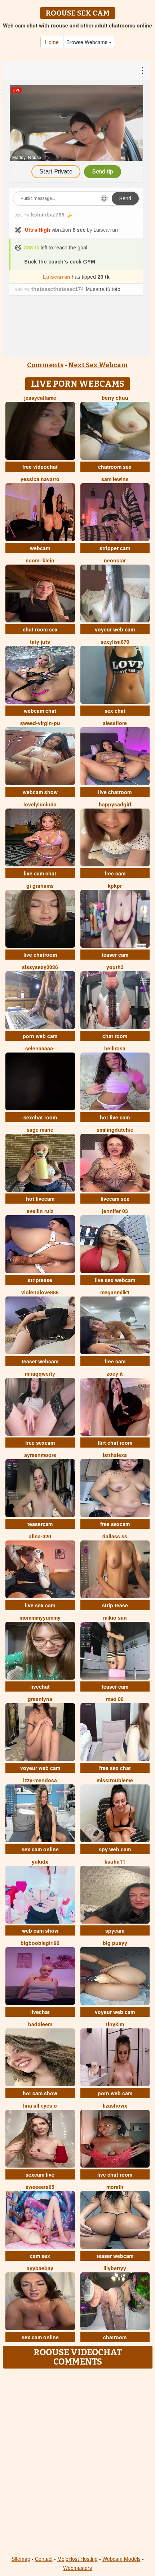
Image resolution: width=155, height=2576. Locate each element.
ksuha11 (115, 1861)
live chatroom (115, 792)
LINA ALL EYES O (40, 2105)
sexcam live (40, 2174)
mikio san (115, 1617)
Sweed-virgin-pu (40, 723)
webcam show (40, 792)
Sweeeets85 (40, 2187)
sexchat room (40, 1117)
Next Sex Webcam (98, 365)
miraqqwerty (40, 1373)
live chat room (115, 2174)
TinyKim (115, 2024)
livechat (40, 1686)
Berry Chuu (115, 398)
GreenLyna (40, 1699)
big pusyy (115, 1943)
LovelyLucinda (40, 804)
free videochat (40, 467)
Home (52, 42)
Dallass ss (115, 1536)
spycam (115, 1930)
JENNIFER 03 (115, 1211)
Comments (45, 365)
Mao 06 (115, 1699)
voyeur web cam (115, 629)
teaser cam (115, 955)
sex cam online (40, 1849)
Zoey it (115, 1373)
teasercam (40, 1524)
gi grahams (40, 886)
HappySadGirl (115, 804)
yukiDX (40, 1861)
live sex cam (40, 1605)
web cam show (40, 1930)
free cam (115, 873)
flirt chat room (115, 1443)
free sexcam (40, 1443)
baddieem (40, 2024)
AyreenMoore (40, 1455)
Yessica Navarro (40, 479)
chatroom (115, 2337)
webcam (40, 548)
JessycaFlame (40, 398)
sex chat (115, 711)
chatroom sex (115, 467)
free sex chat (115, 1768)
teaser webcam (40, 1361)
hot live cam (115, 1117)
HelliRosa (115, 1048)
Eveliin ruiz (40, 1211)
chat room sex (40, 629)
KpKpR (115, 886)
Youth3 (115, 967)
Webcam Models (121, 2559)
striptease (40, 1280)
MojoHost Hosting (77, 2559)
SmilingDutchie (115, 1130)
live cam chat (40, 873)
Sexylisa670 (115, 642)
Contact (44, 2559)
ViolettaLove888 (40, 1292)
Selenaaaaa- (40, 1048)
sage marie (40, 1130)
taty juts (40, 642)
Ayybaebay (40, 2268)
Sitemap (21, 2559)
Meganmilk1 (115, 1292)
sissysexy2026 (40, 967)
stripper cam (115, 548)
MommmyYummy (40, 1617)
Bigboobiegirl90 (40, 1943)
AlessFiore (115, 723)
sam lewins (115, 479)
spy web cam (115, 1849)
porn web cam (40, 1036)
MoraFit (115, 2187)
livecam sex (115, 1199)
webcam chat (40, 711)
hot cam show (40, 2093)
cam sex (40, 2256)
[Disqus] (77, 2463)
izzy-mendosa (40, 1780)
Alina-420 (40, 1536)
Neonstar (115, 560)
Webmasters (77, 2568)
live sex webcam (115, 1280)
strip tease (115, 1605)
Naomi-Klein (40, 560)
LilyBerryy (115, 2268)
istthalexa (115, 1455)
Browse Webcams (88, 42)
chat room (115, 1036)
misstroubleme (115, 1780)
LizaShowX (115, 2105)
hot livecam (40, 1199)
